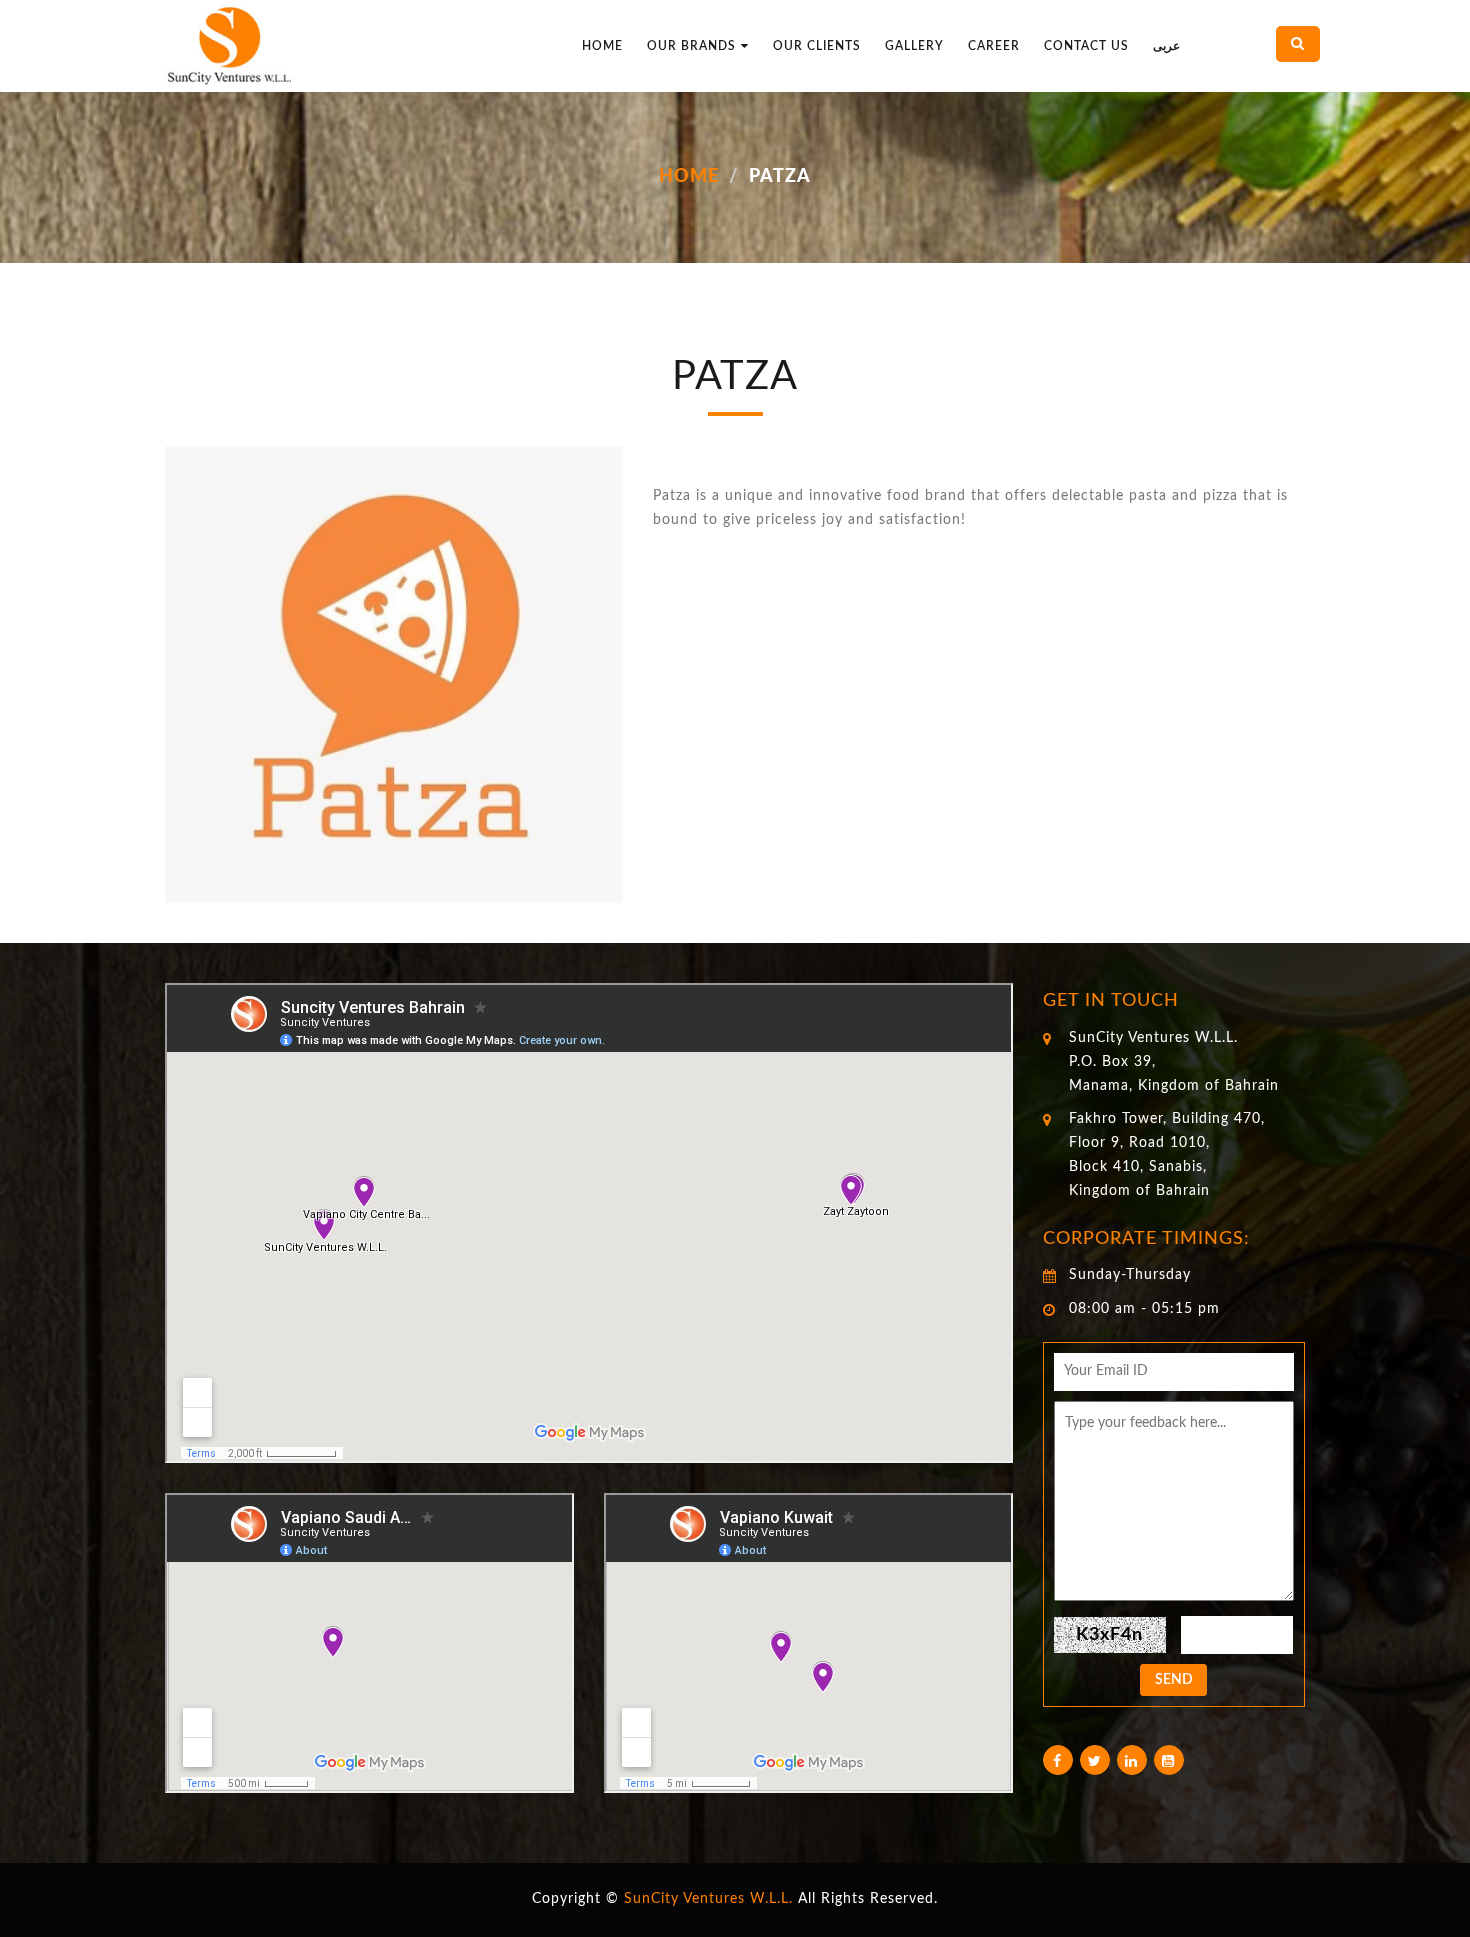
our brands (691, 46)
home (602, 46)
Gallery (914, 46)
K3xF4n (1109, 1635)
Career (994, 46)
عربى (1166, 46)
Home (689, 177)
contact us (1086, 46)
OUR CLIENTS (817, 46)
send (1174, 1680)
